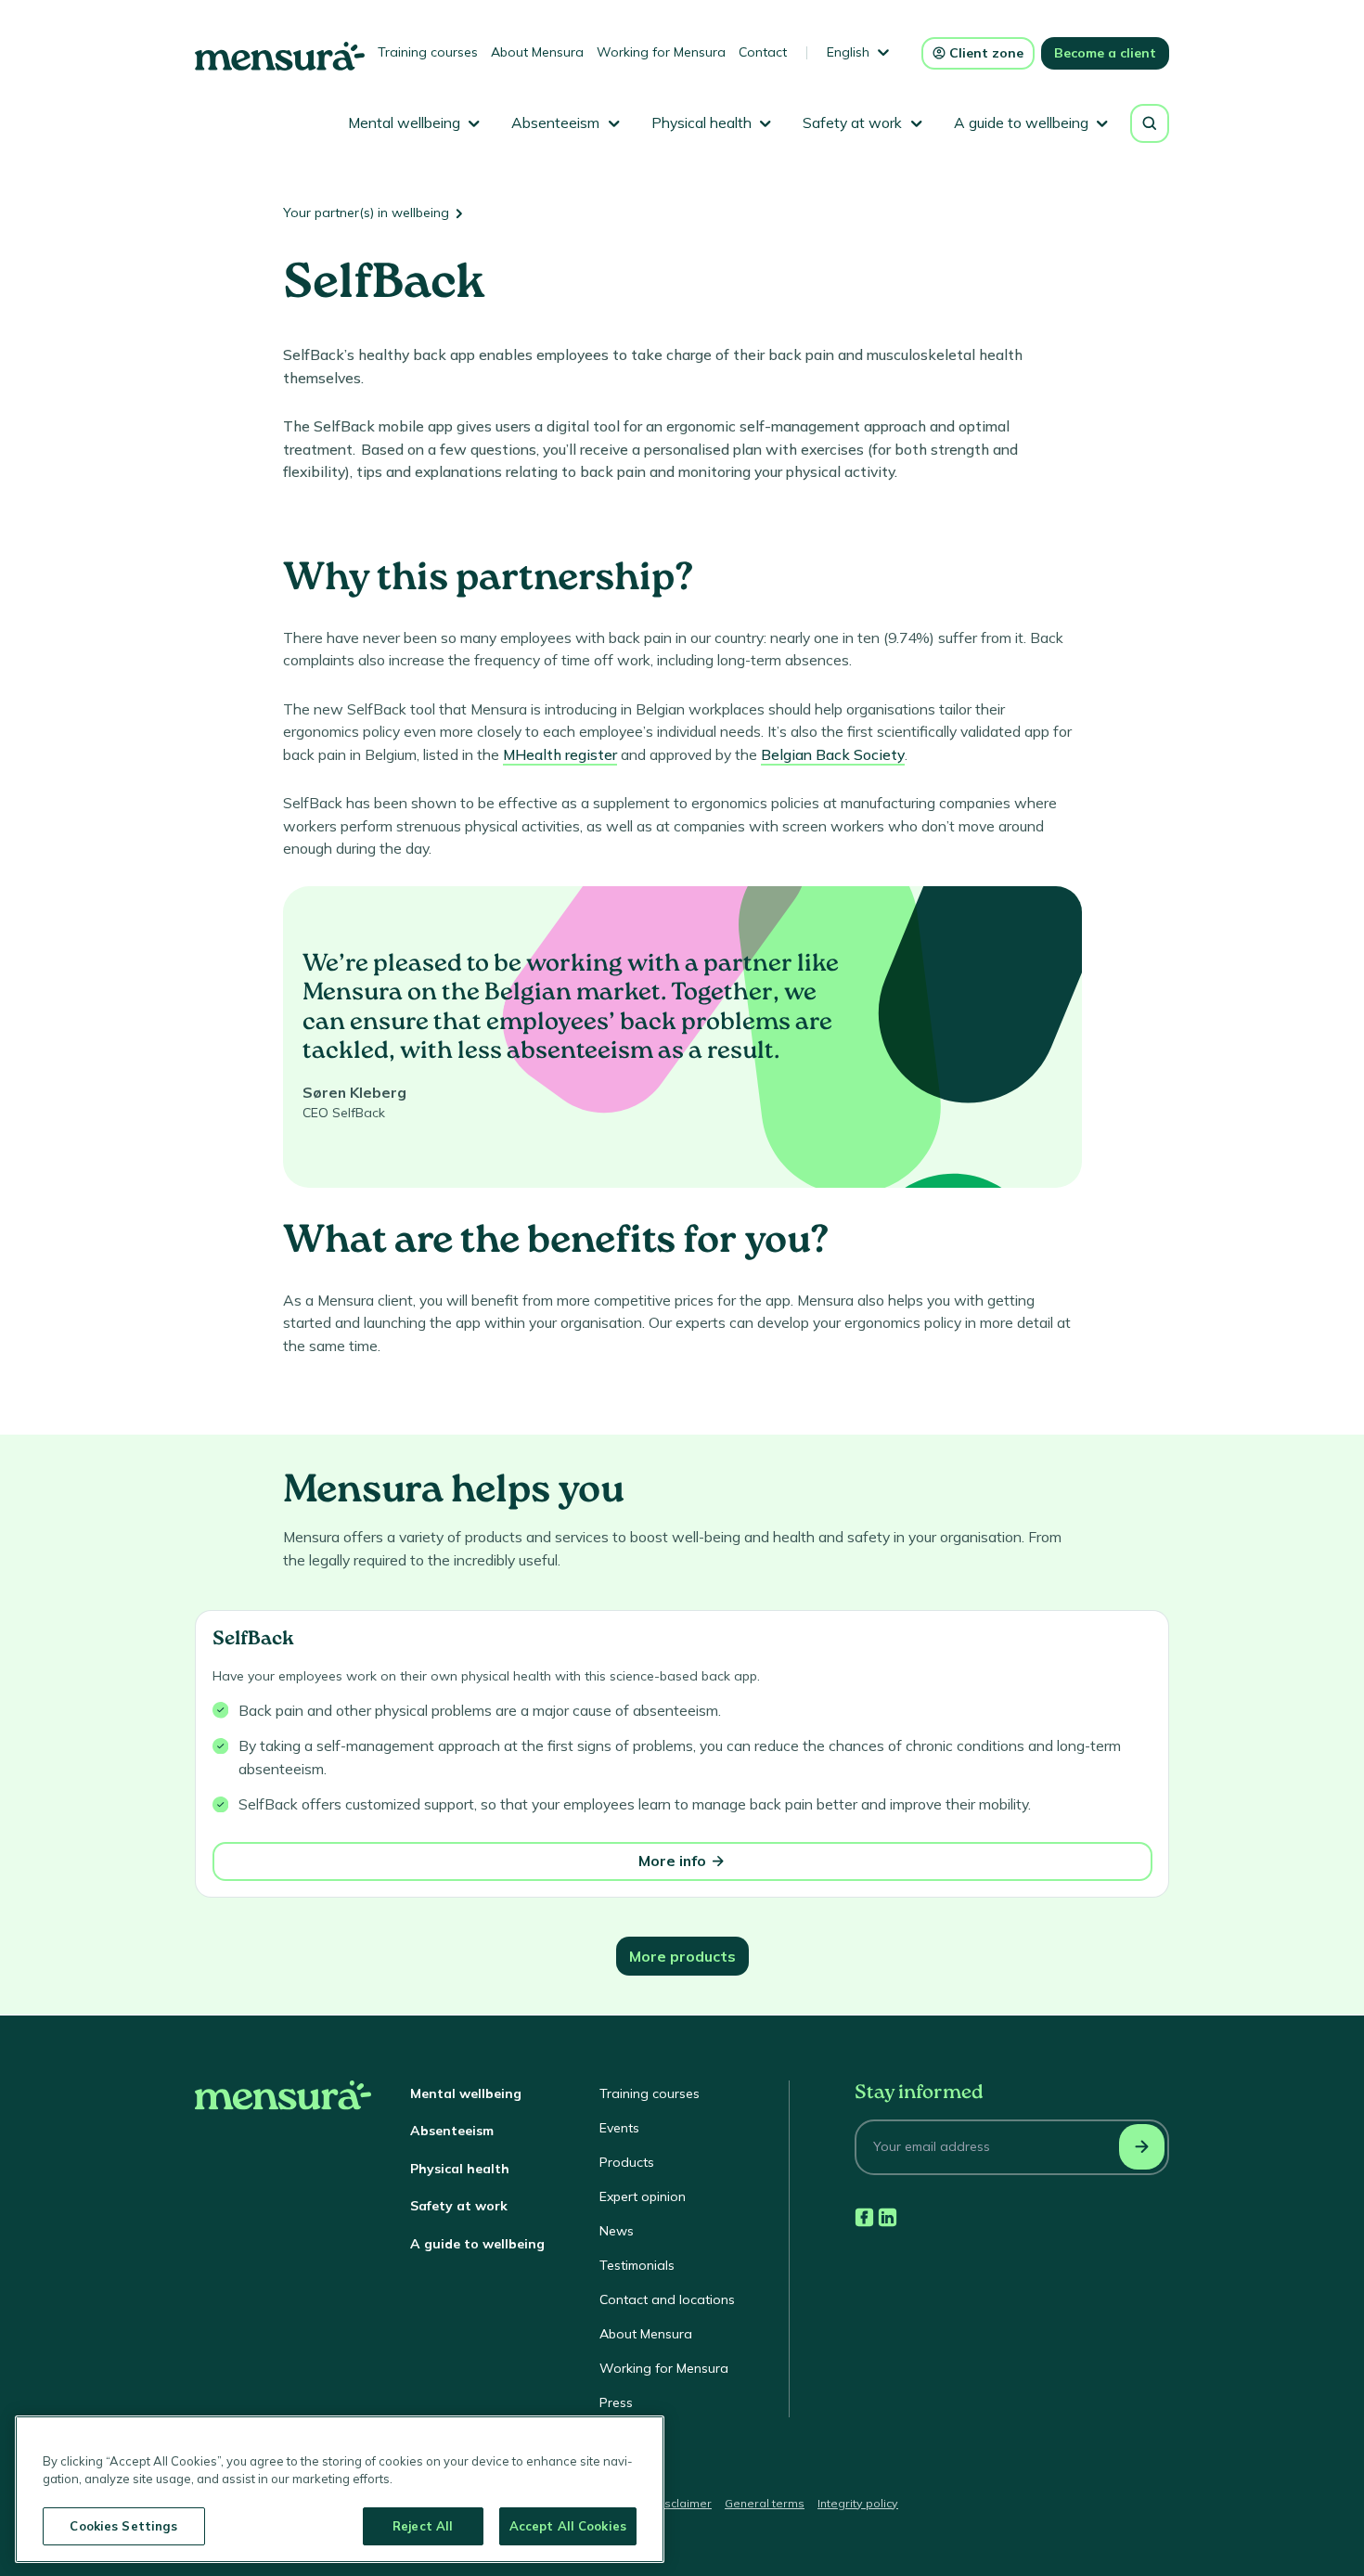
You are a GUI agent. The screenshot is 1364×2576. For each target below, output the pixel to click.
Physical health (460, 2169)
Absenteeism (452, 2131)
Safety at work (459, 2206)
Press (616, 2402)
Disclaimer (682, 2503)
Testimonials (637, 2265)
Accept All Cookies (568, 2526)
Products (627, 2162)
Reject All (423, 2526)
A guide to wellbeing (477, 2244)
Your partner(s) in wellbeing (366, 213)
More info (672, 1861)
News (617, 2231)
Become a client (1105, 53)
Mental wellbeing (466, 2093)
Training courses (428, 52)
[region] (340, 2489)
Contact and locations (667, 2299)
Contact (763, 52)
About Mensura (537, 52)
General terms (765, 2503)
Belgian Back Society (833, 754)
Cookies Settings (123, 2526)
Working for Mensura (661, 52)
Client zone (986, 53)
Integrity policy (858, 2503)
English (848, 52)
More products (682, 1956)
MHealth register (560, 754)
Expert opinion (643, 2196)
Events (619, 2128)
